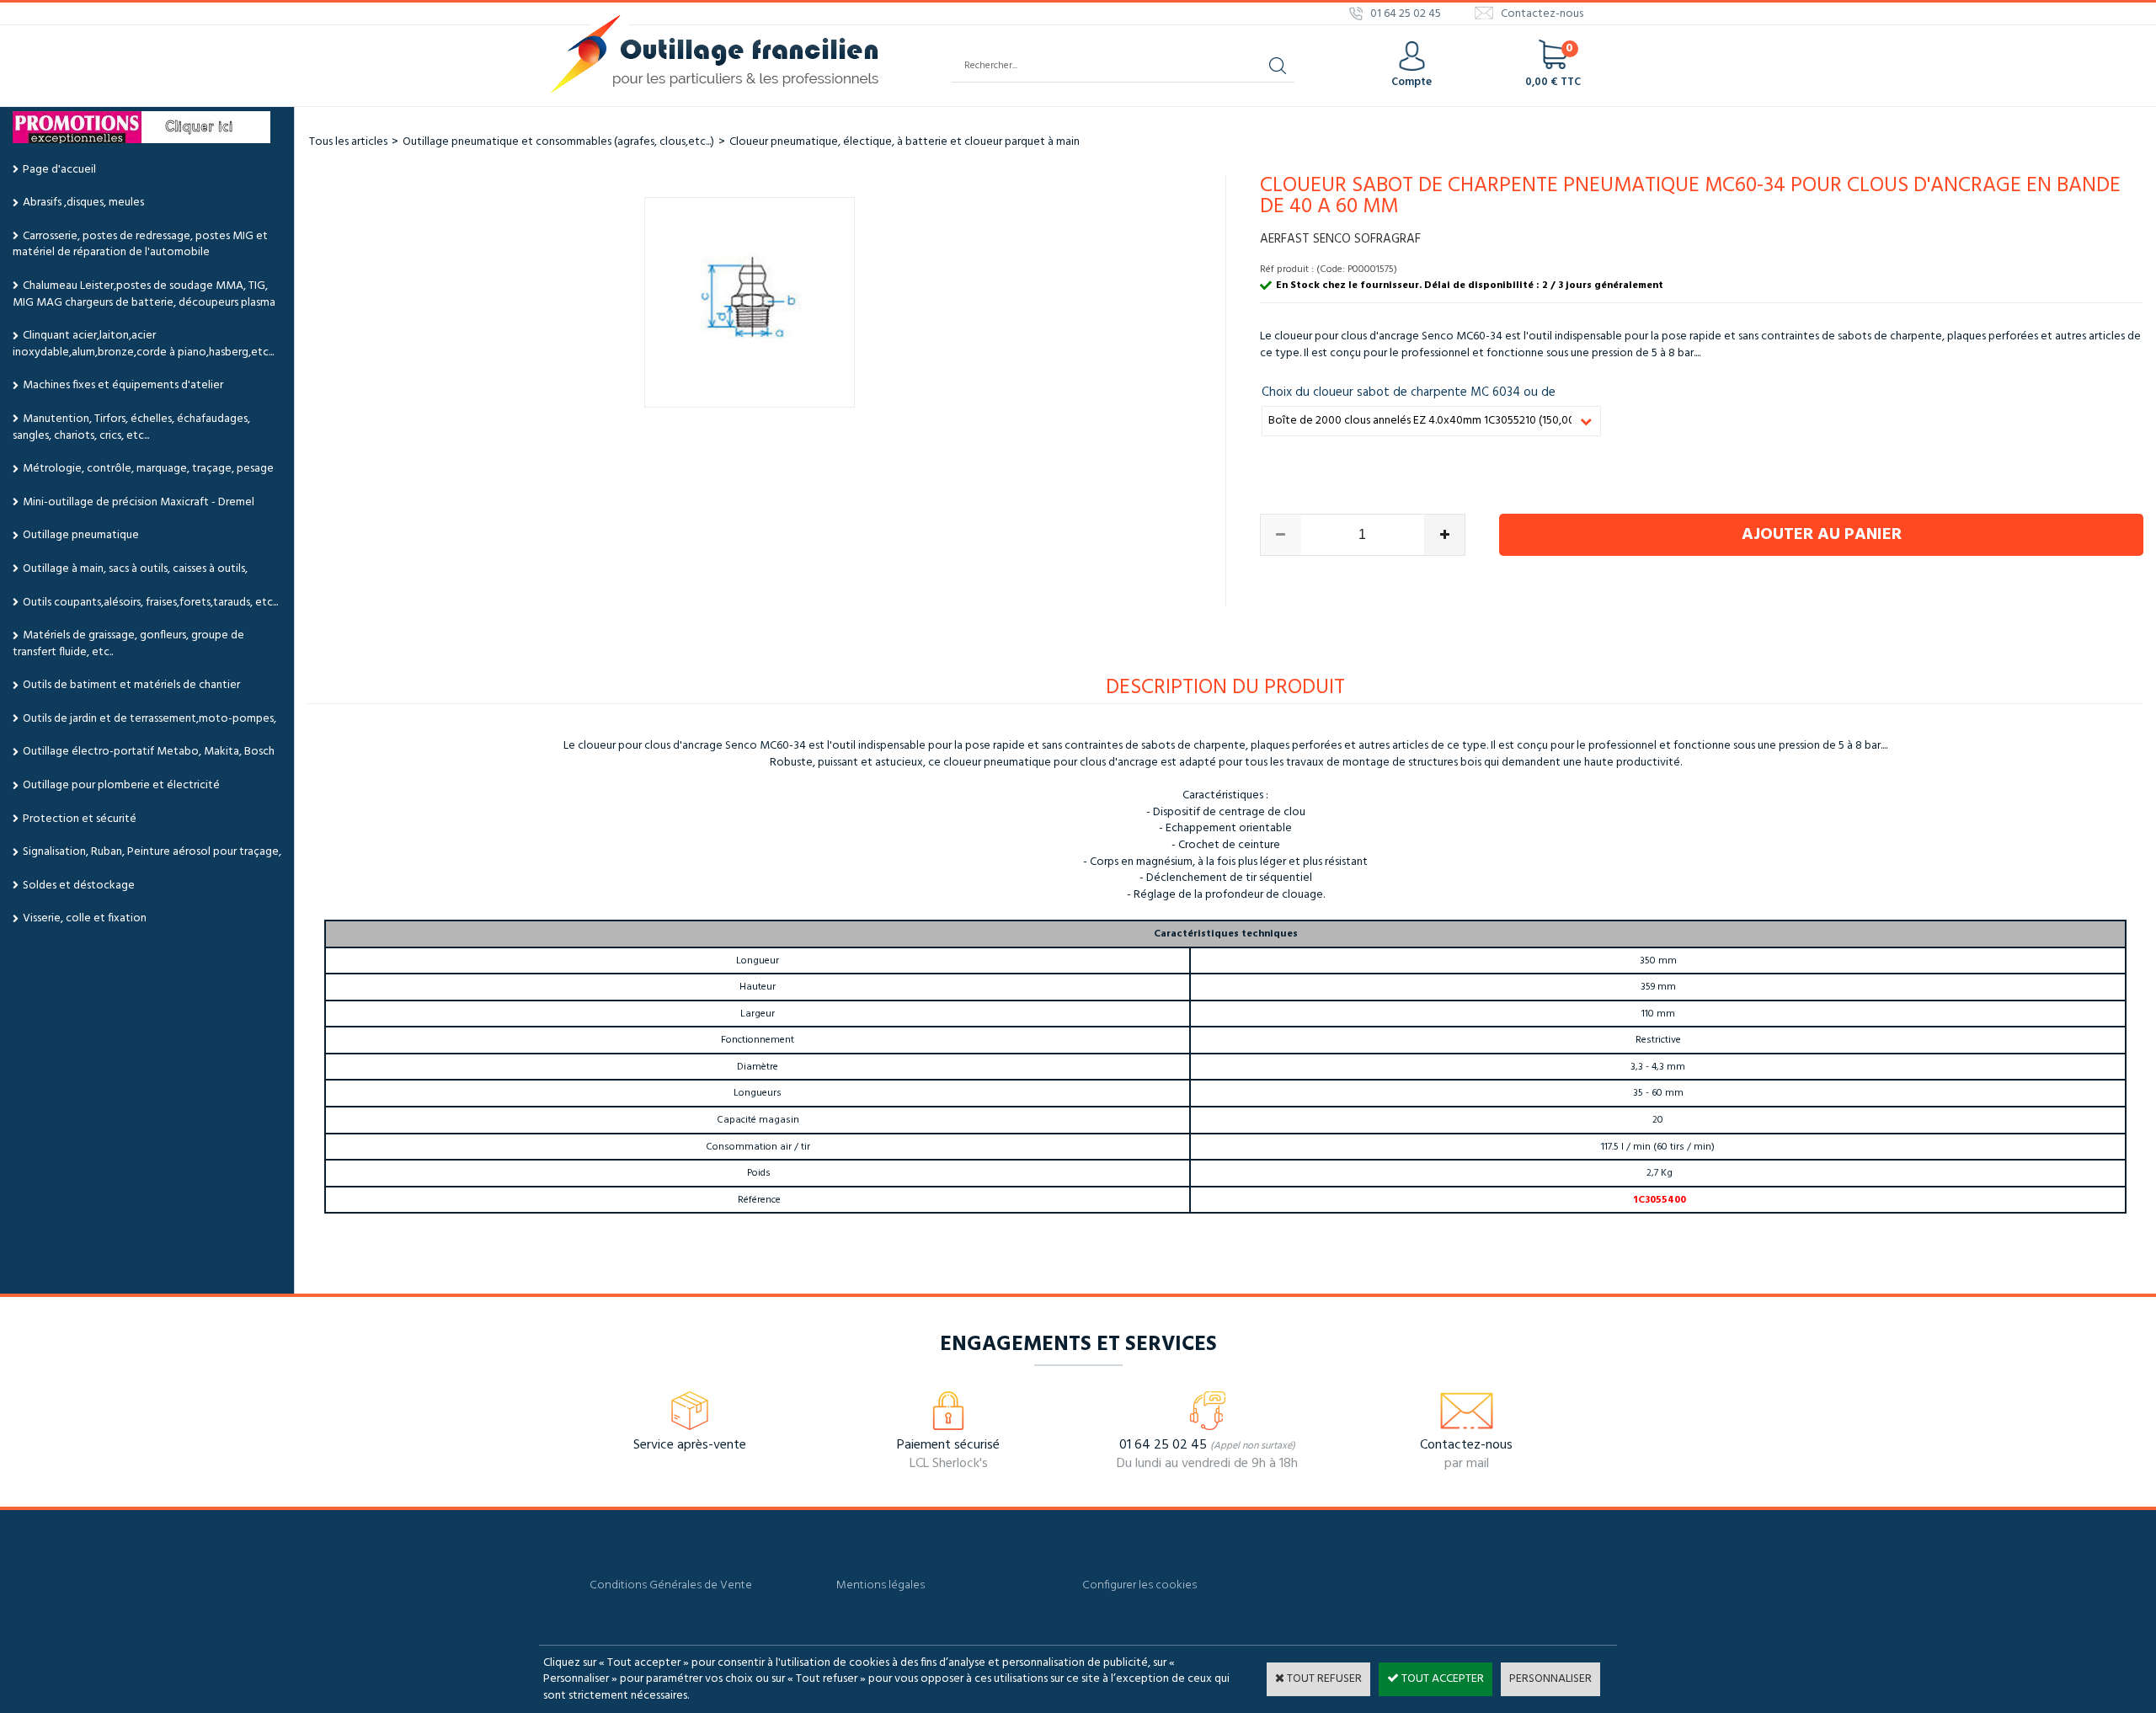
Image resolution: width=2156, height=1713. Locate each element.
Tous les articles (348, 142)
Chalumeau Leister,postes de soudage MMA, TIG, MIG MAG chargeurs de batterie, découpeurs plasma (144, 294)
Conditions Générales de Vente (671, 1585)
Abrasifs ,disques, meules (83, 203)
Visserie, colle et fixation (85, 918)
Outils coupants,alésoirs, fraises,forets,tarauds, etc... (150, 603)
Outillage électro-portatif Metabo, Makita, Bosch (149, 752)
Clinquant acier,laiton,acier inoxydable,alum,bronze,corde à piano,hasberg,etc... (143, 344)
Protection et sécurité (80, 819)
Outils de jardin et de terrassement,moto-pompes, (149, 719)
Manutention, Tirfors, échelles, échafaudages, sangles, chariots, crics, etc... (131, 427)
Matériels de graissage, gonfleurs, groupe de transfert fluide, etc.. (128, 644)
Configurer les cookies (1139, 1585)
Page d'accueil (59, 170)
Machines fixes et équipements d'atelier (123, 385)
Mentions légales (881, 1585)
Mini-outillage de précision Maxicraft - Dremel (139, 502)
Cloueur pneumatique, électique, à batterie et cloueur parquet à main (905, 142)
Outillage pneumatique (81, 535)
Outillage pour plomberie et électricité (121, 785)
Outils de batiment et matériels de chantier (131, 685)
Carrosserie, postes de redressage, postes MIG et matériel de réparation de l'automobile (140, 245)
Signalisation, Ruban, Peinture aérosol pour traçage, (152, 852)
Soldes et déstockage (79, 886)
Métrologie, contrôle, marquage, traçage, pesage (148, 469)
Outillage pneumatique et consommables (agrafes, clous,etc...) (558, 142)
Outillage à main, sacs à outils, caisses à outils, (135, 569)
